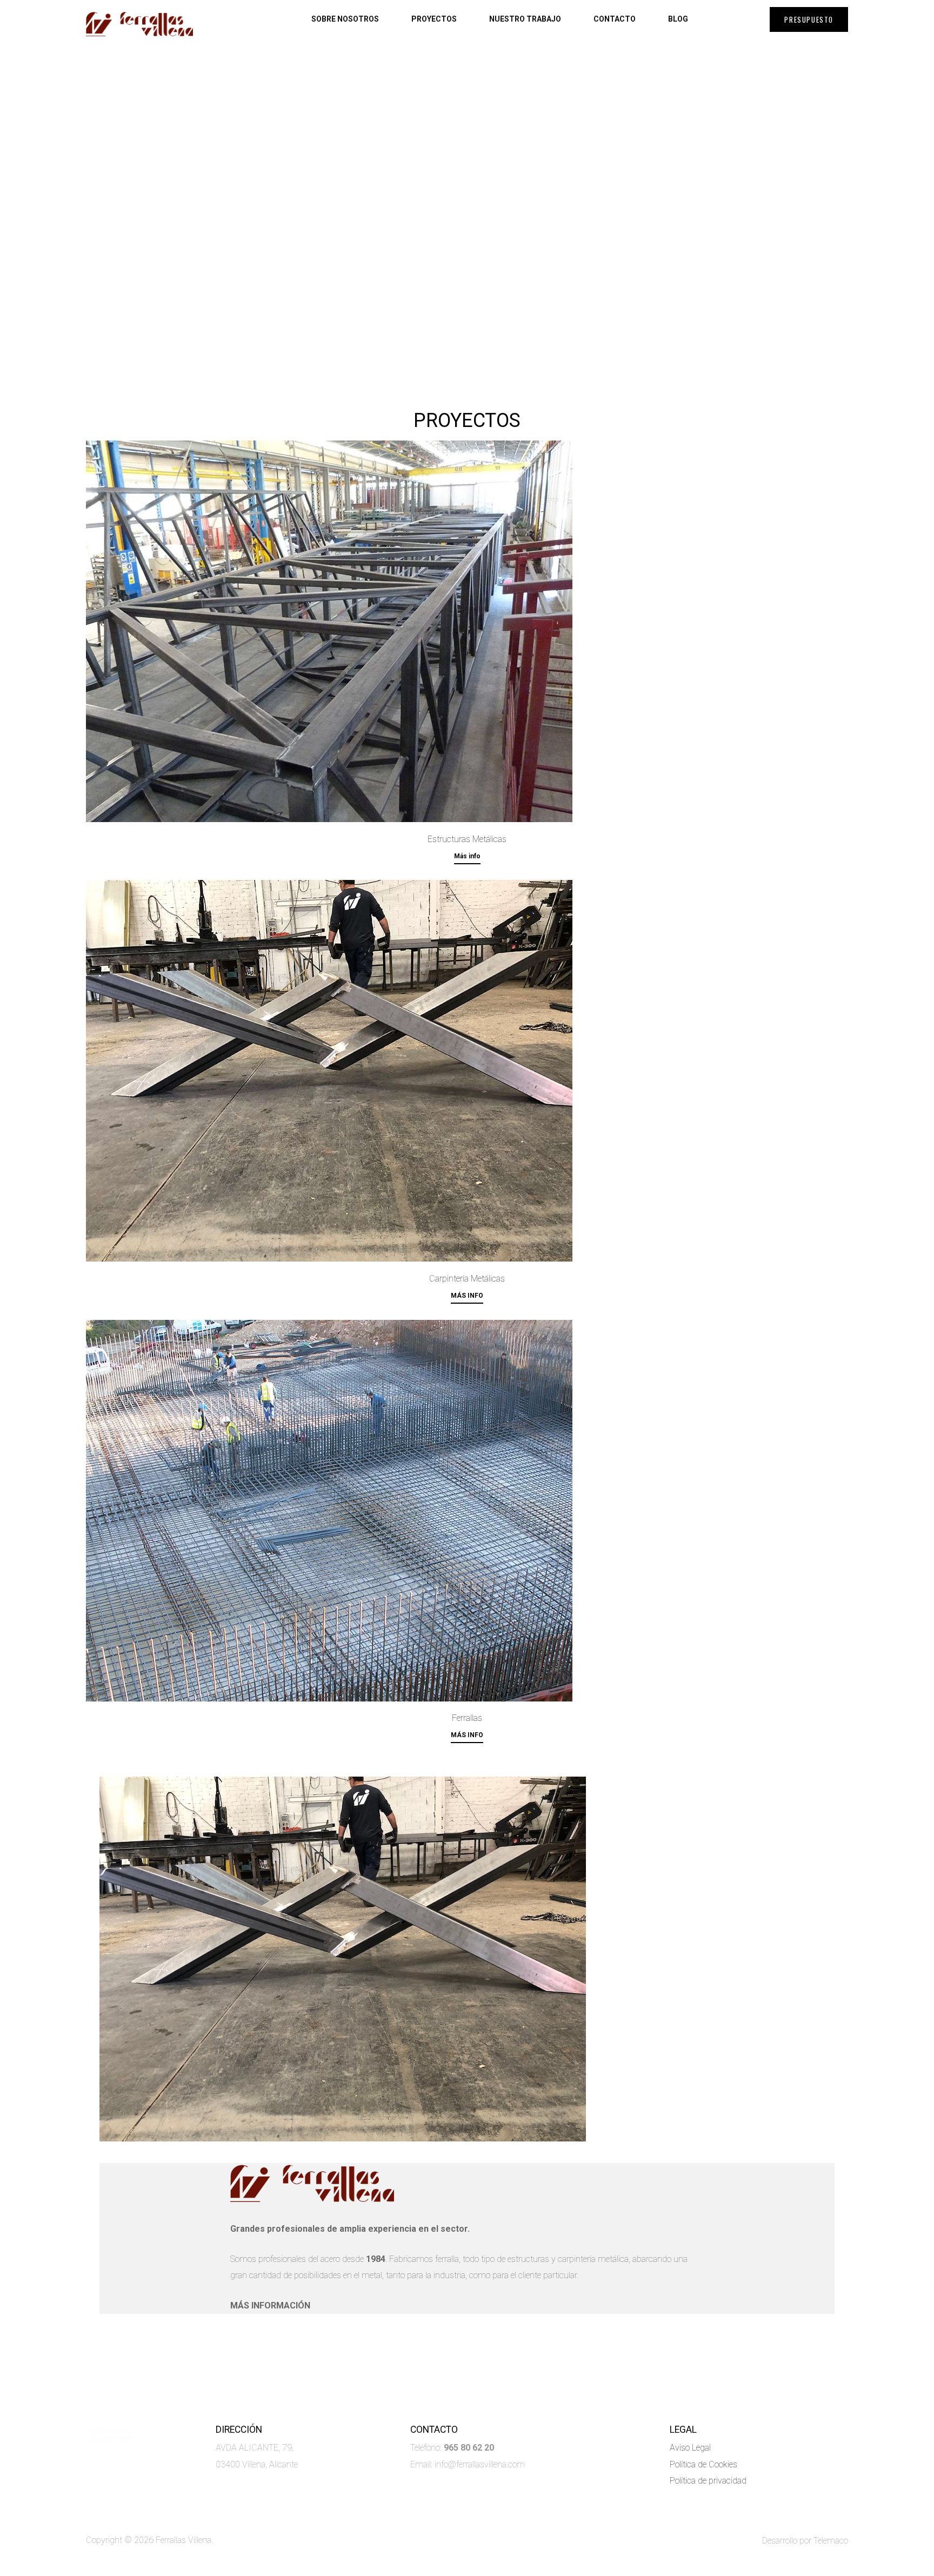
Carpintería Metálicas (467, 1279)
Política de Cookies (703, 2464)
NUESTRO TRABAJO (525, 19)
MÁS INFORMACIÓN (270, 2305)
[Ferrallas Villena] (139, 24)
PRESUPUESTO (809, 19)
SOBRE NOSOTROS (345, 19)
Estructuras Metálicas (467, 839)
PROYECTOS (434, 19)
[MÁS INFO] (467, 1071)
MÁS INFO (467, 1296)
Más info (467, 856)
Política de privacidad (708, 2481)
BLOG (678, 19)
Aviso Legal (691, 2448)
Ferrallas (467, 1718)
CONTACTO (615, 19)
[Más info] (467, 631)
